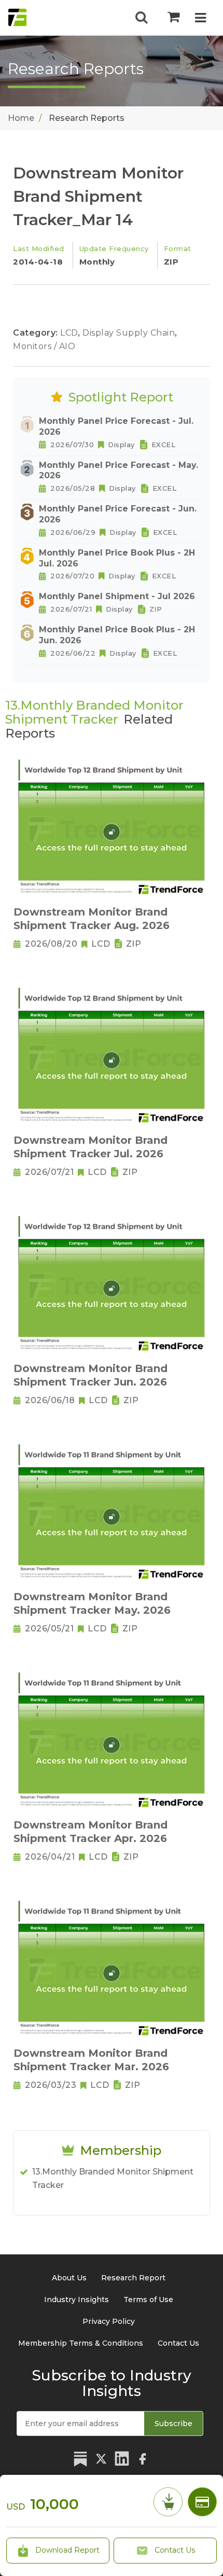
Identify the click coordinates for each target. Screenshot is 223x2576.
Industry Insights (76, 2300)
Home (21, 118)
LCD (70, 333)
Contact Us (174, 2550)
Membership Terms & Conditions (81, 2343)
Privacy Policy (109, 2321)
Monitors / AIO (44, 346)
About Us (69, 2278)
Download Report (66, 2550)
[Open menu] (200, 19)
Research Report (133, 2278)
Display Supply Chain (130, 333)
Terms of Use (148, 2300)
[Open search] (142, 18)
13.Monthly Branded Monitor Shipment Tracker (113, 2178)
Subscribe (173, 2423)
